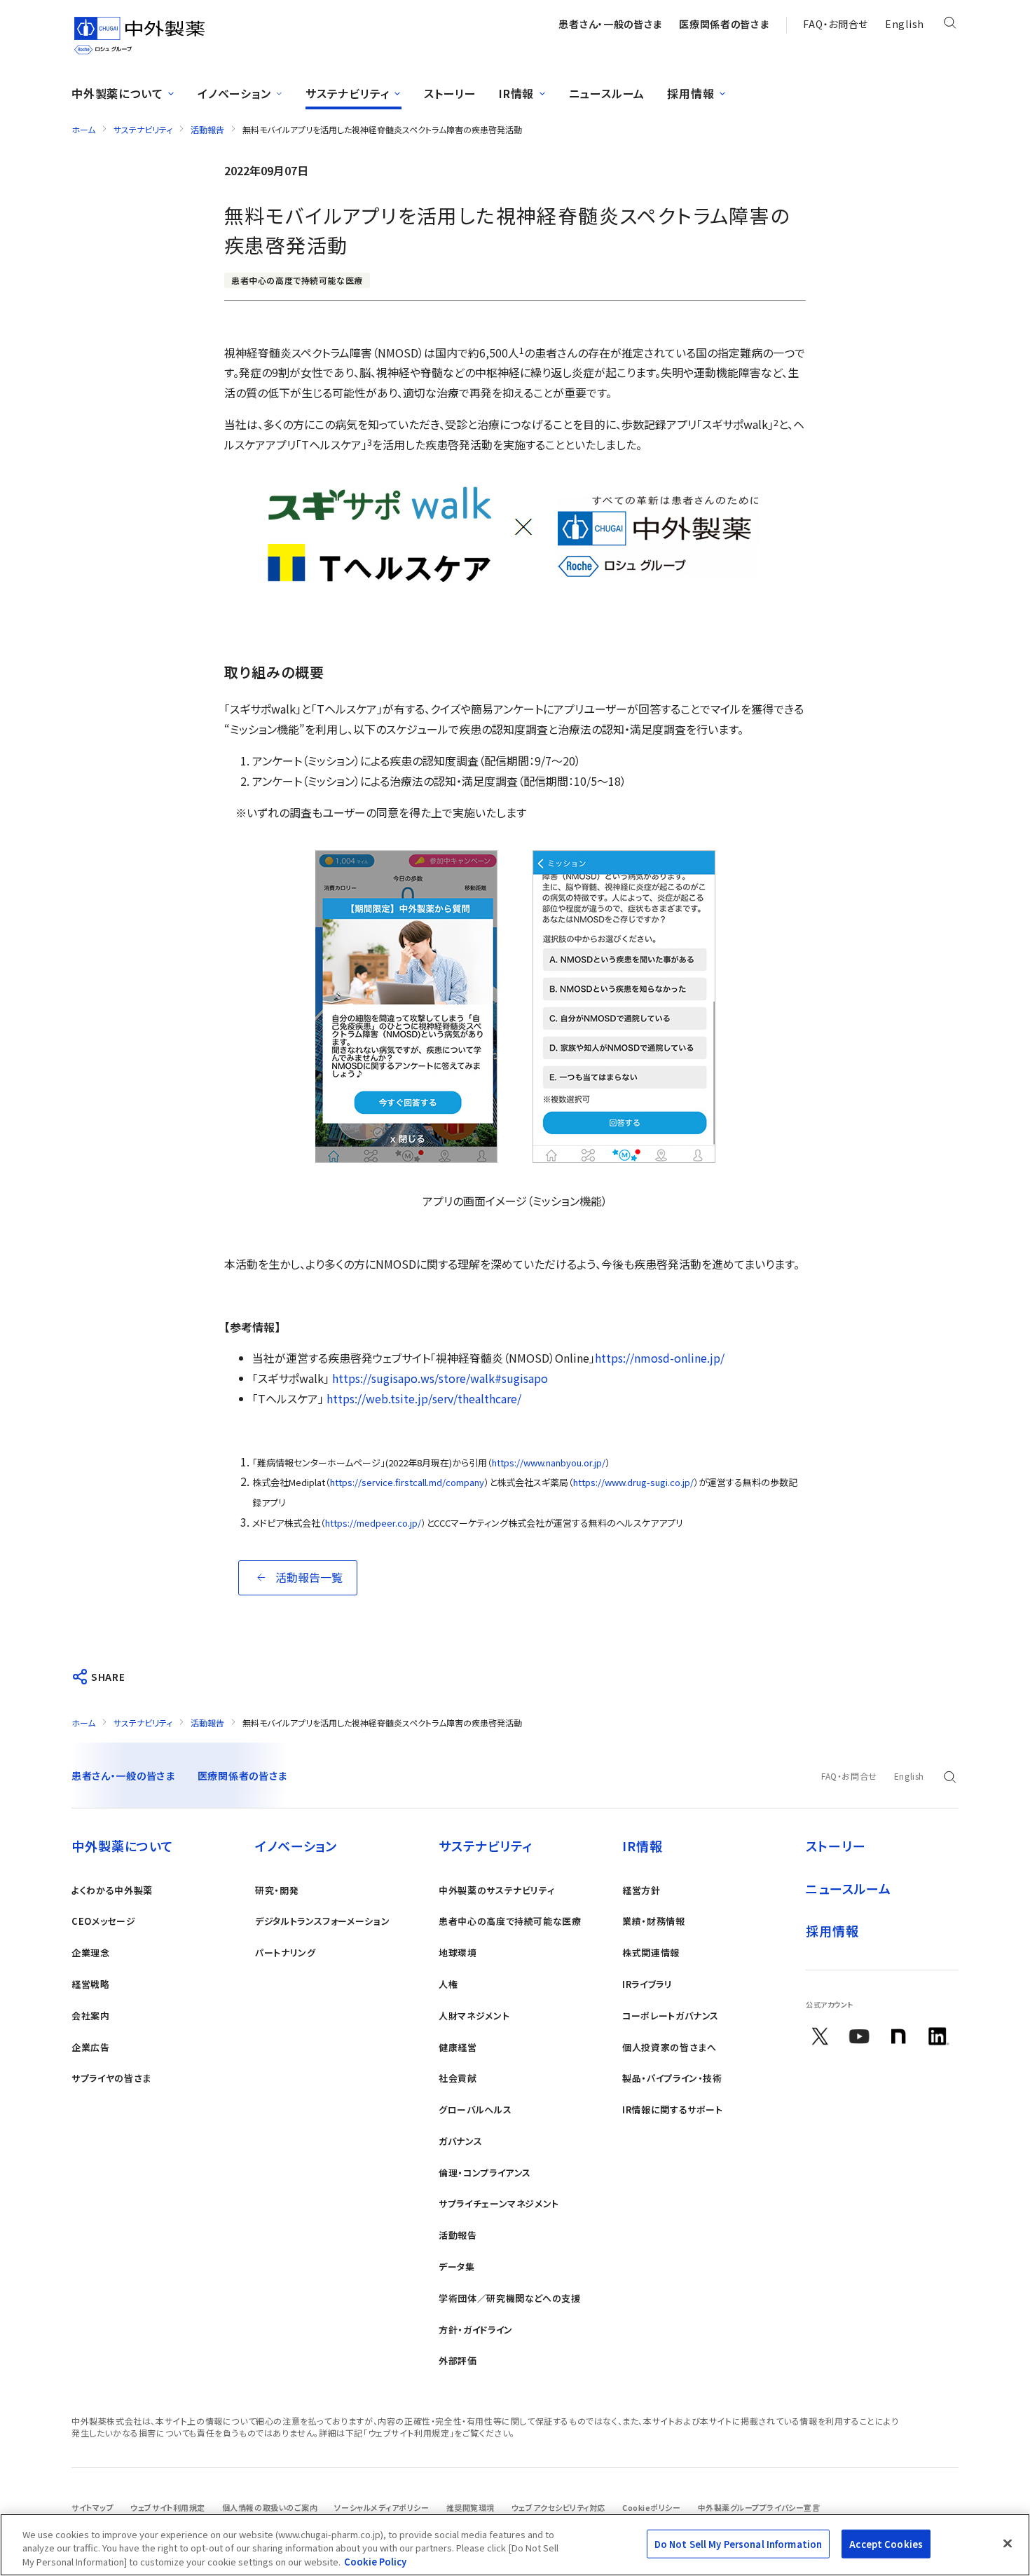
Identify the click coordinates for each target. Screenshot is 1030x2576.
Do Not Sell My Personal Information (739, 2543)
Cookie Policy (375, 2562)
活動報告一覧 (309, 1577)
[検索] (950, 25)
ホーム (83, 129)
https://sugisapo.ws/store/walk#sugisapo (440, 1378)
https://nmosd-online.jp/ (660, 1358)
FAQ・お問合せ (836, 24)
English (905, 24)
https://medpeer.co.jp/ (373, 1523)
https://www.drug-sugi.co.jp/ (633, 1482)
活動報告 (207, 129)
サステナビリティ (143, 129)
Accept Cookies (886, 2543)
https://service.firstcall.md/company (407, 1482)
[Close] (1008, 2543)
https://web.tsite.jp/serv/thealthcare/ (424, 1398)
